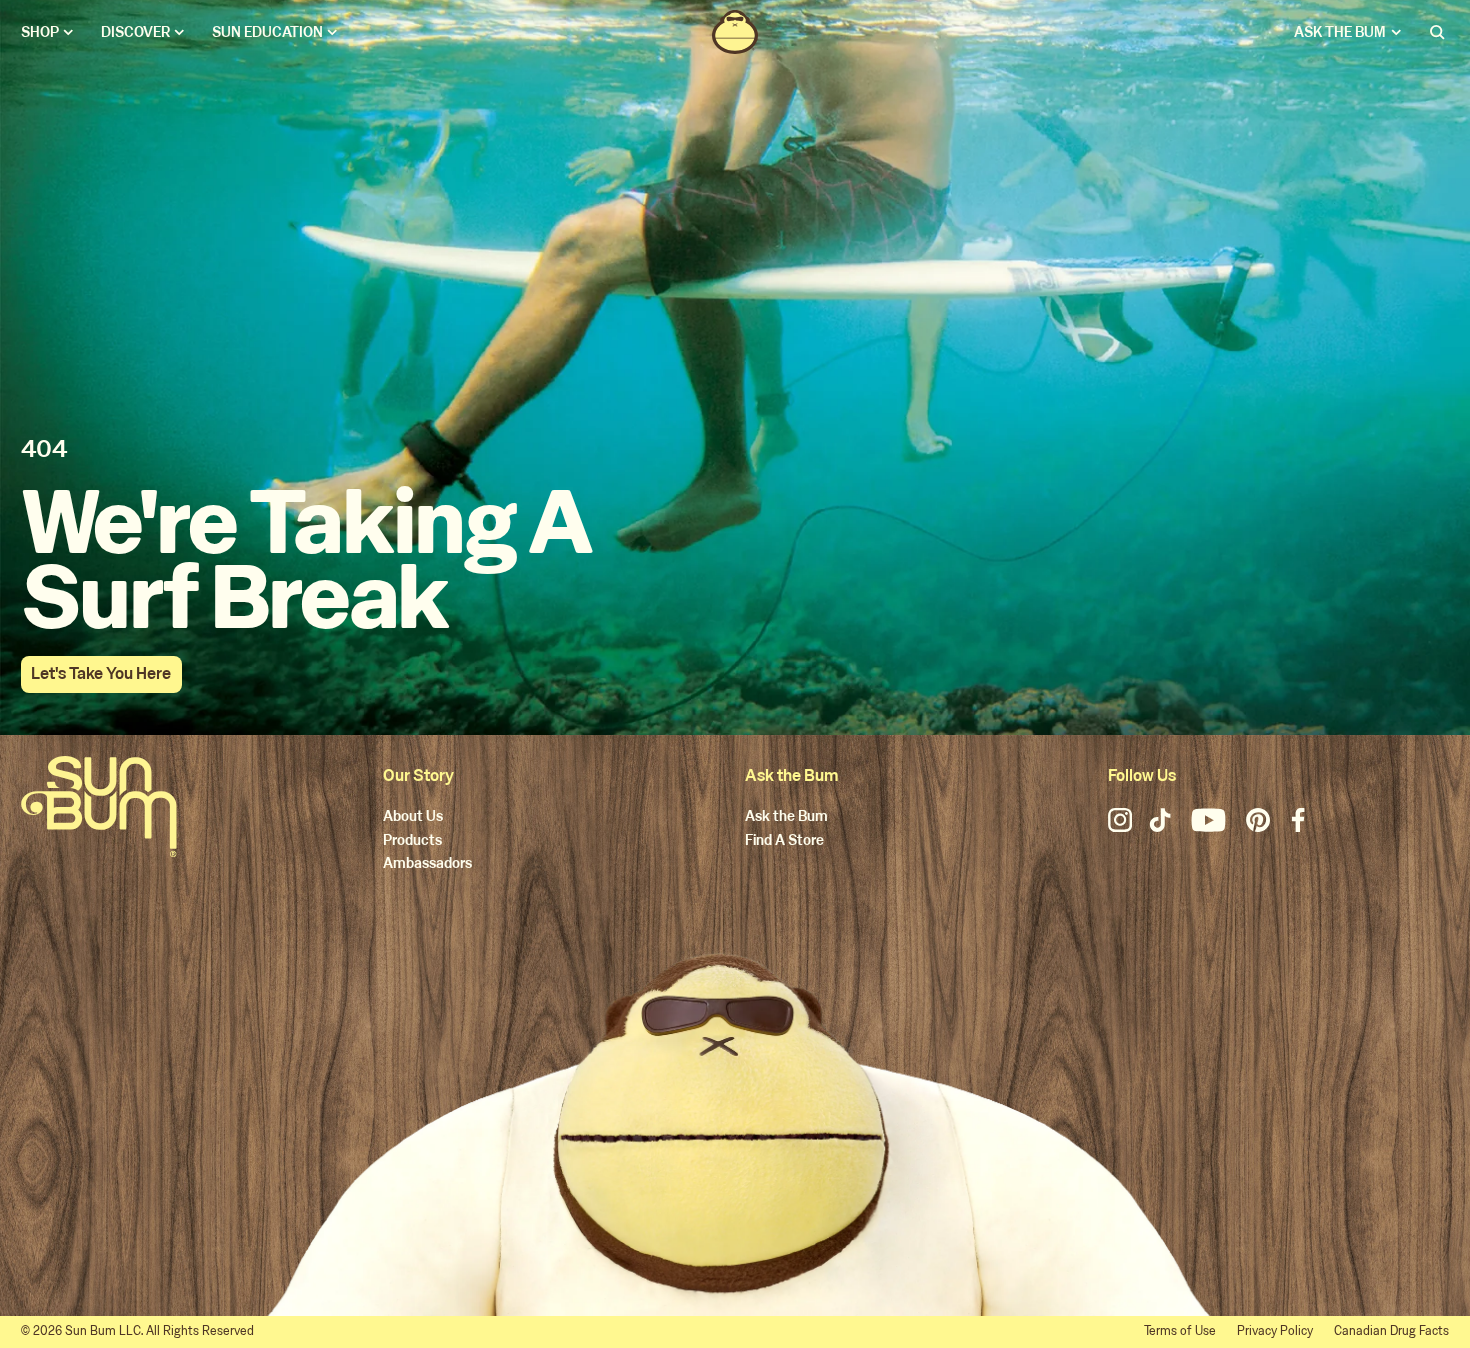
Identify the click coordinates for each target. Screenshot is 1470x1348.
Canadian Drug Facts (1391, 1331)
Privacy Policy (1275, 1331)
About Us (413, 817)
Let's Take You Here (101, 673)
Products (412, 841)
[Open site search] (1439, 32)
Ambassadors (427, 864)
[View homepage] (735, 32)
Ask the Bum (786, 817)
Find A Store (784, 841)
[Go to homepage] (99, 806)
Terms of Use (1180, 1331)
